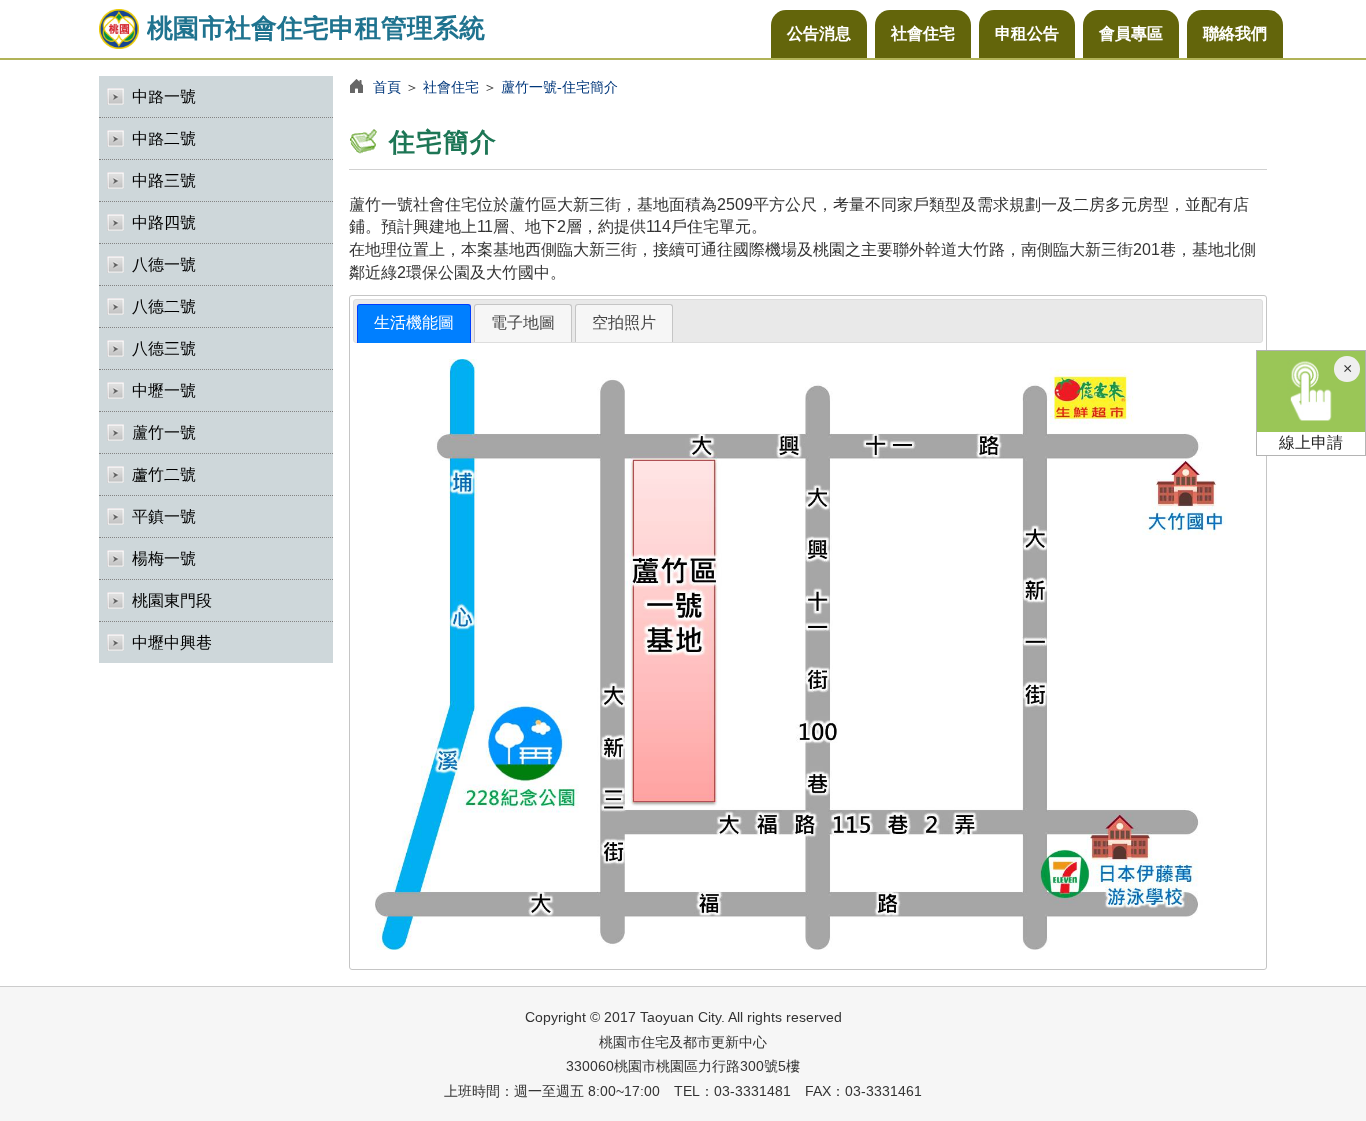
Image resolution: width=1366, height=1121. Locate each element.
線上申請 (1311, 442)
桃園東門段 (172, 600)
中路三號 (164, 180)
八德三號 (164, 348)
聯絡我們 (1235, 33)
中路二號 (164, 138)
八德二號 (164, 306)
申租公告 (1027, 33)
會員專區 (1131, 33)
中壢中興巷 (172, 642)
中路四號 (164, 222)
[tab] (414, 323)
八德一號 (164, 264)
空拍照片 (624, 322)
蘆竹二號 (164, 474)
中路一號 (164, 96)
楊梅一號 (164, 558)
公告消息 (819, 33)
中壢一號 (164, 390)
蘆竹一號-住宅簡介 (559, 87)
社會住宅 (923, 33)
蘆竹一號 (164, 432)
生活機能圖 (414, 322)
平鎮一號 (164, 516)
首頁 (387, 87)
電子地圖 (523, 322)
